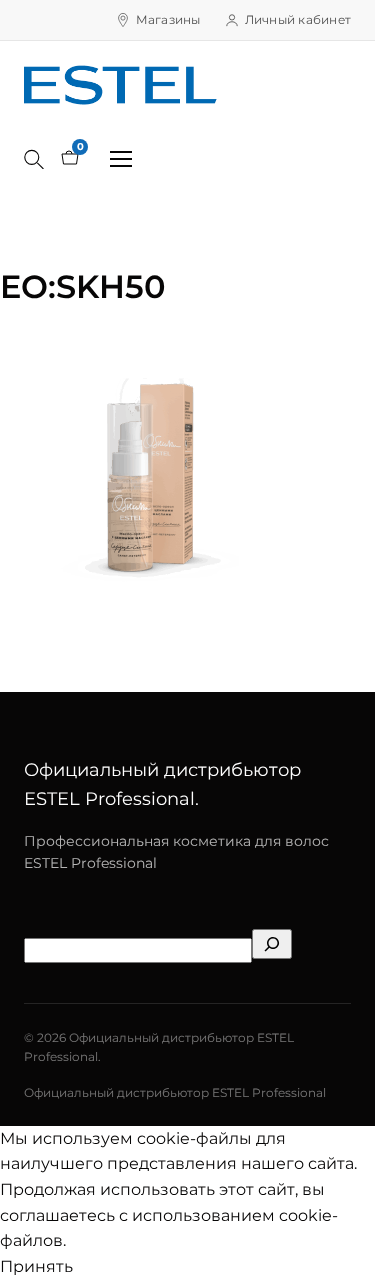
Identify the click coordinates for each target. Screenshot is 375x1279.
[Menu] (121, 159)
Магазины (168, 19)
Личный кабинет (298, 19)
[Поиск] (34, 159)
